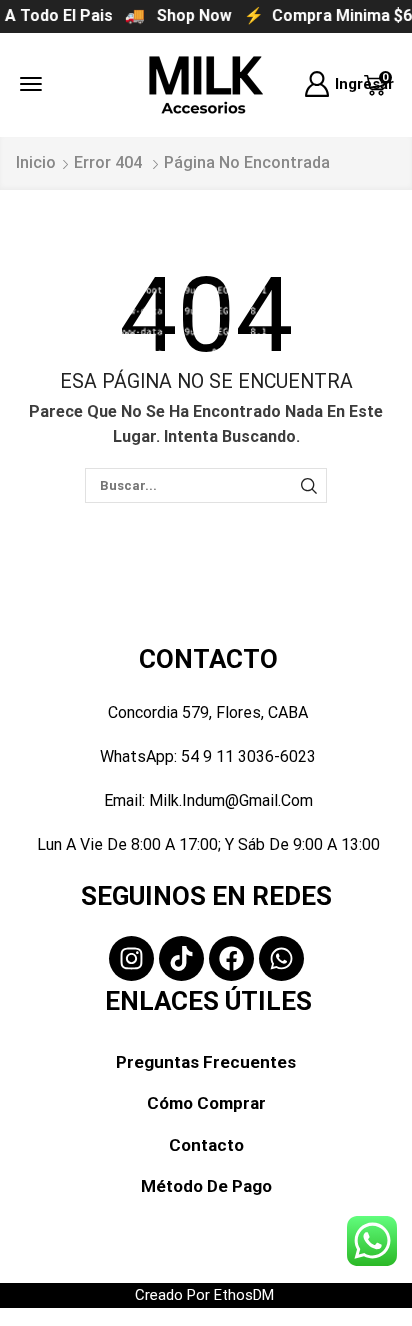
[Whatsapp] (281, 958)
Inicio (36, 162)
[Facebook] (231, 958)
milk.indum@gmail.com (231, 800)
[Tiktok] (181, 958)
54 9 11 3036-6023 (248, 756)
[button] (31, 84)
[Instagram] (131, 958)
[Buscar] (309, 485)
